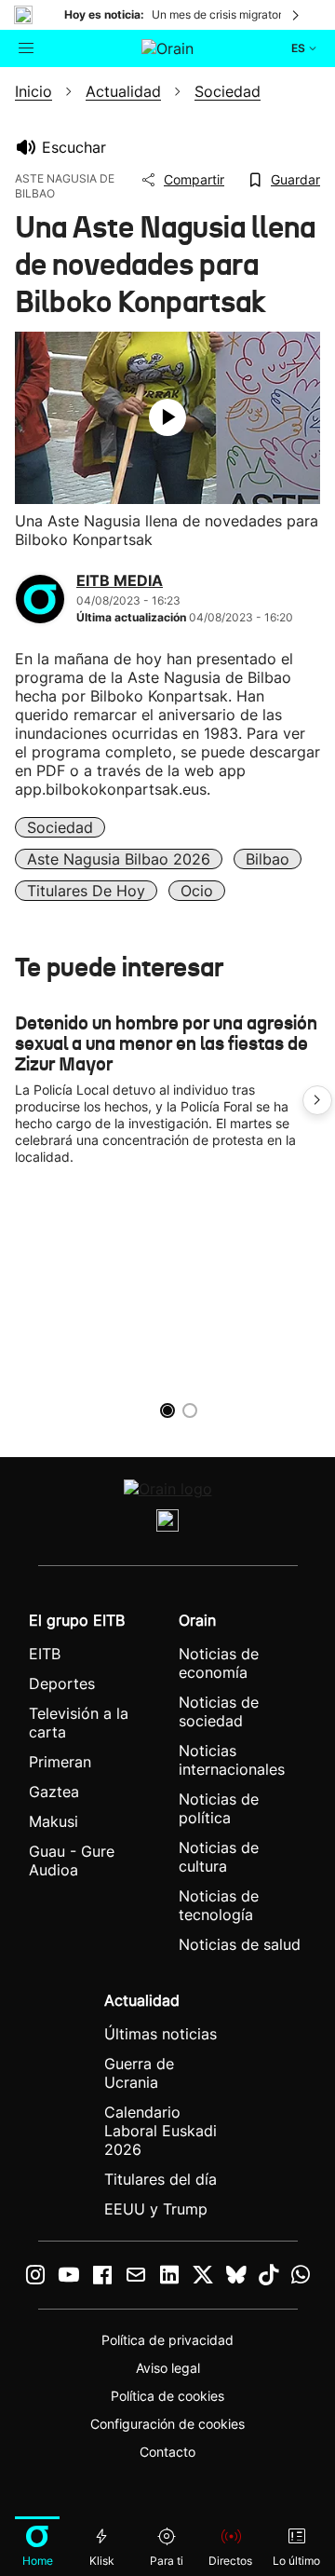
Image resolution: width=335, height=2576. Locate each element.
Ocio (197, 891)
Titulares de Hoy (86, 891)
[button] (317, 1100)
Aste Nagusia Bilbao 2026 (119, 859)
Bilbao (268, 859)
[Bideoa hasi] (167, 417)
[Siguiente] (297, 15)
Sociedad (60, 827)
